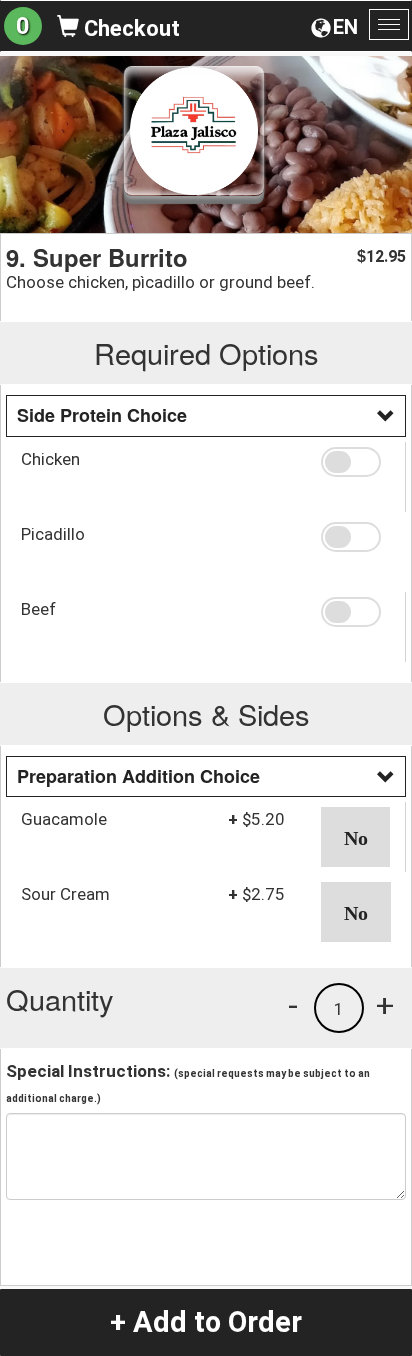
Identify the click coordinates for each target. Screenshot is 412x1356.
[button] (355, 462)
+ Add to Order (206, 1322)
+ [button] (385, 1005)
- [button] (293, 1005)
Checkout (129, 28)
